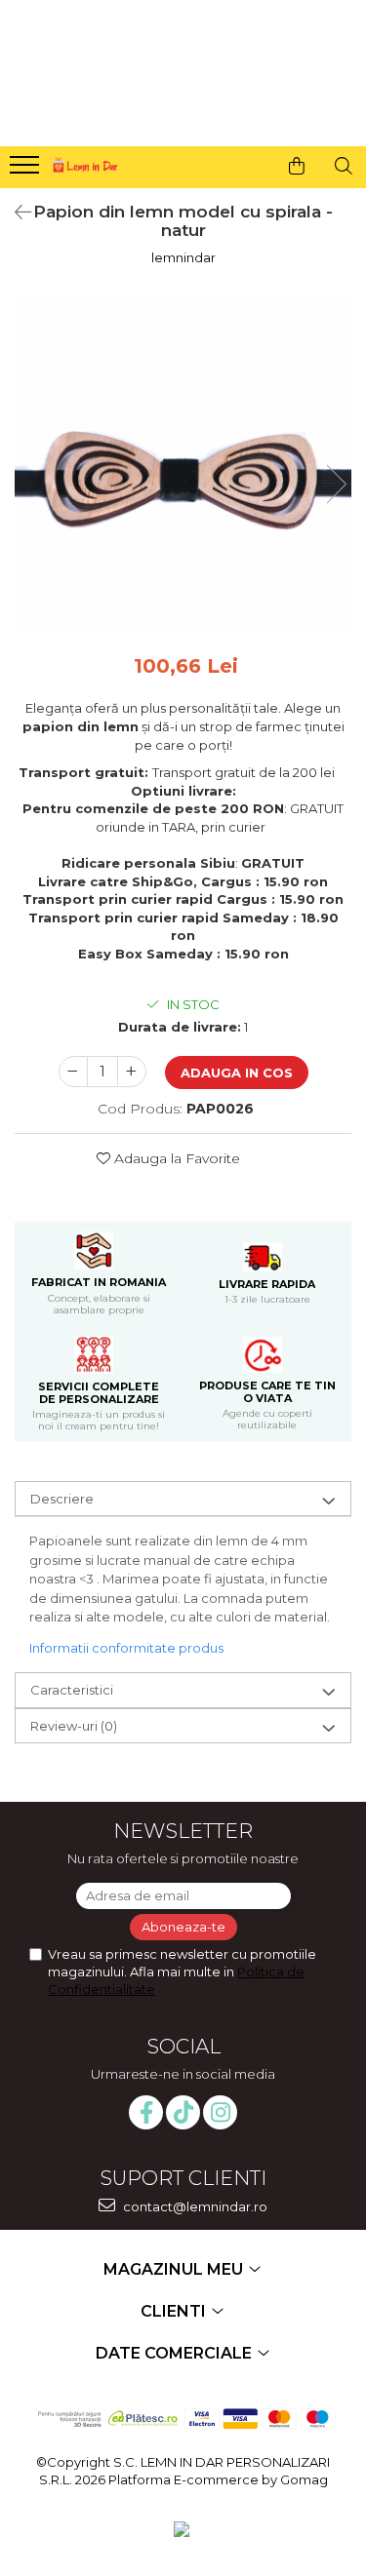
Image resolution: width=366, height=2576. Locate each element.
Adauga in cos (237, 1073)
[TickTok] (183, 2112)
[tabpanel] (183, 465)
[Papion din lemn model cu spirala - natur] (183, 465)
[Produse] (27, 171)
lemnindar (183, 257)
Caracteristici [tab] (72, 1690)
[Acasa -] (84, 162)
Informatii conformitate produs (126, 1648)
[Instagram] (220, 2112)
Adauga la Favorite (175, 1158)
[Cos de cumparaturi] (297, 166)
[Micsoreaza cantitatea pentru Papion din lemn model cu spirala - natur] (73, 1072)
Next (336, 484)
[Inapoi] (15, 213)
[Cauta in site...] (344, 166)
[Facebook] (146, 2112)
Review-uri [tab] (74, 1726)
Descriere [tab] (62, 1499)
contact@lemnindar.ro (194, 2206)
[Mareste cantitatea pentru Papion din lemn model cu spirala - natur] (132, 1072)
